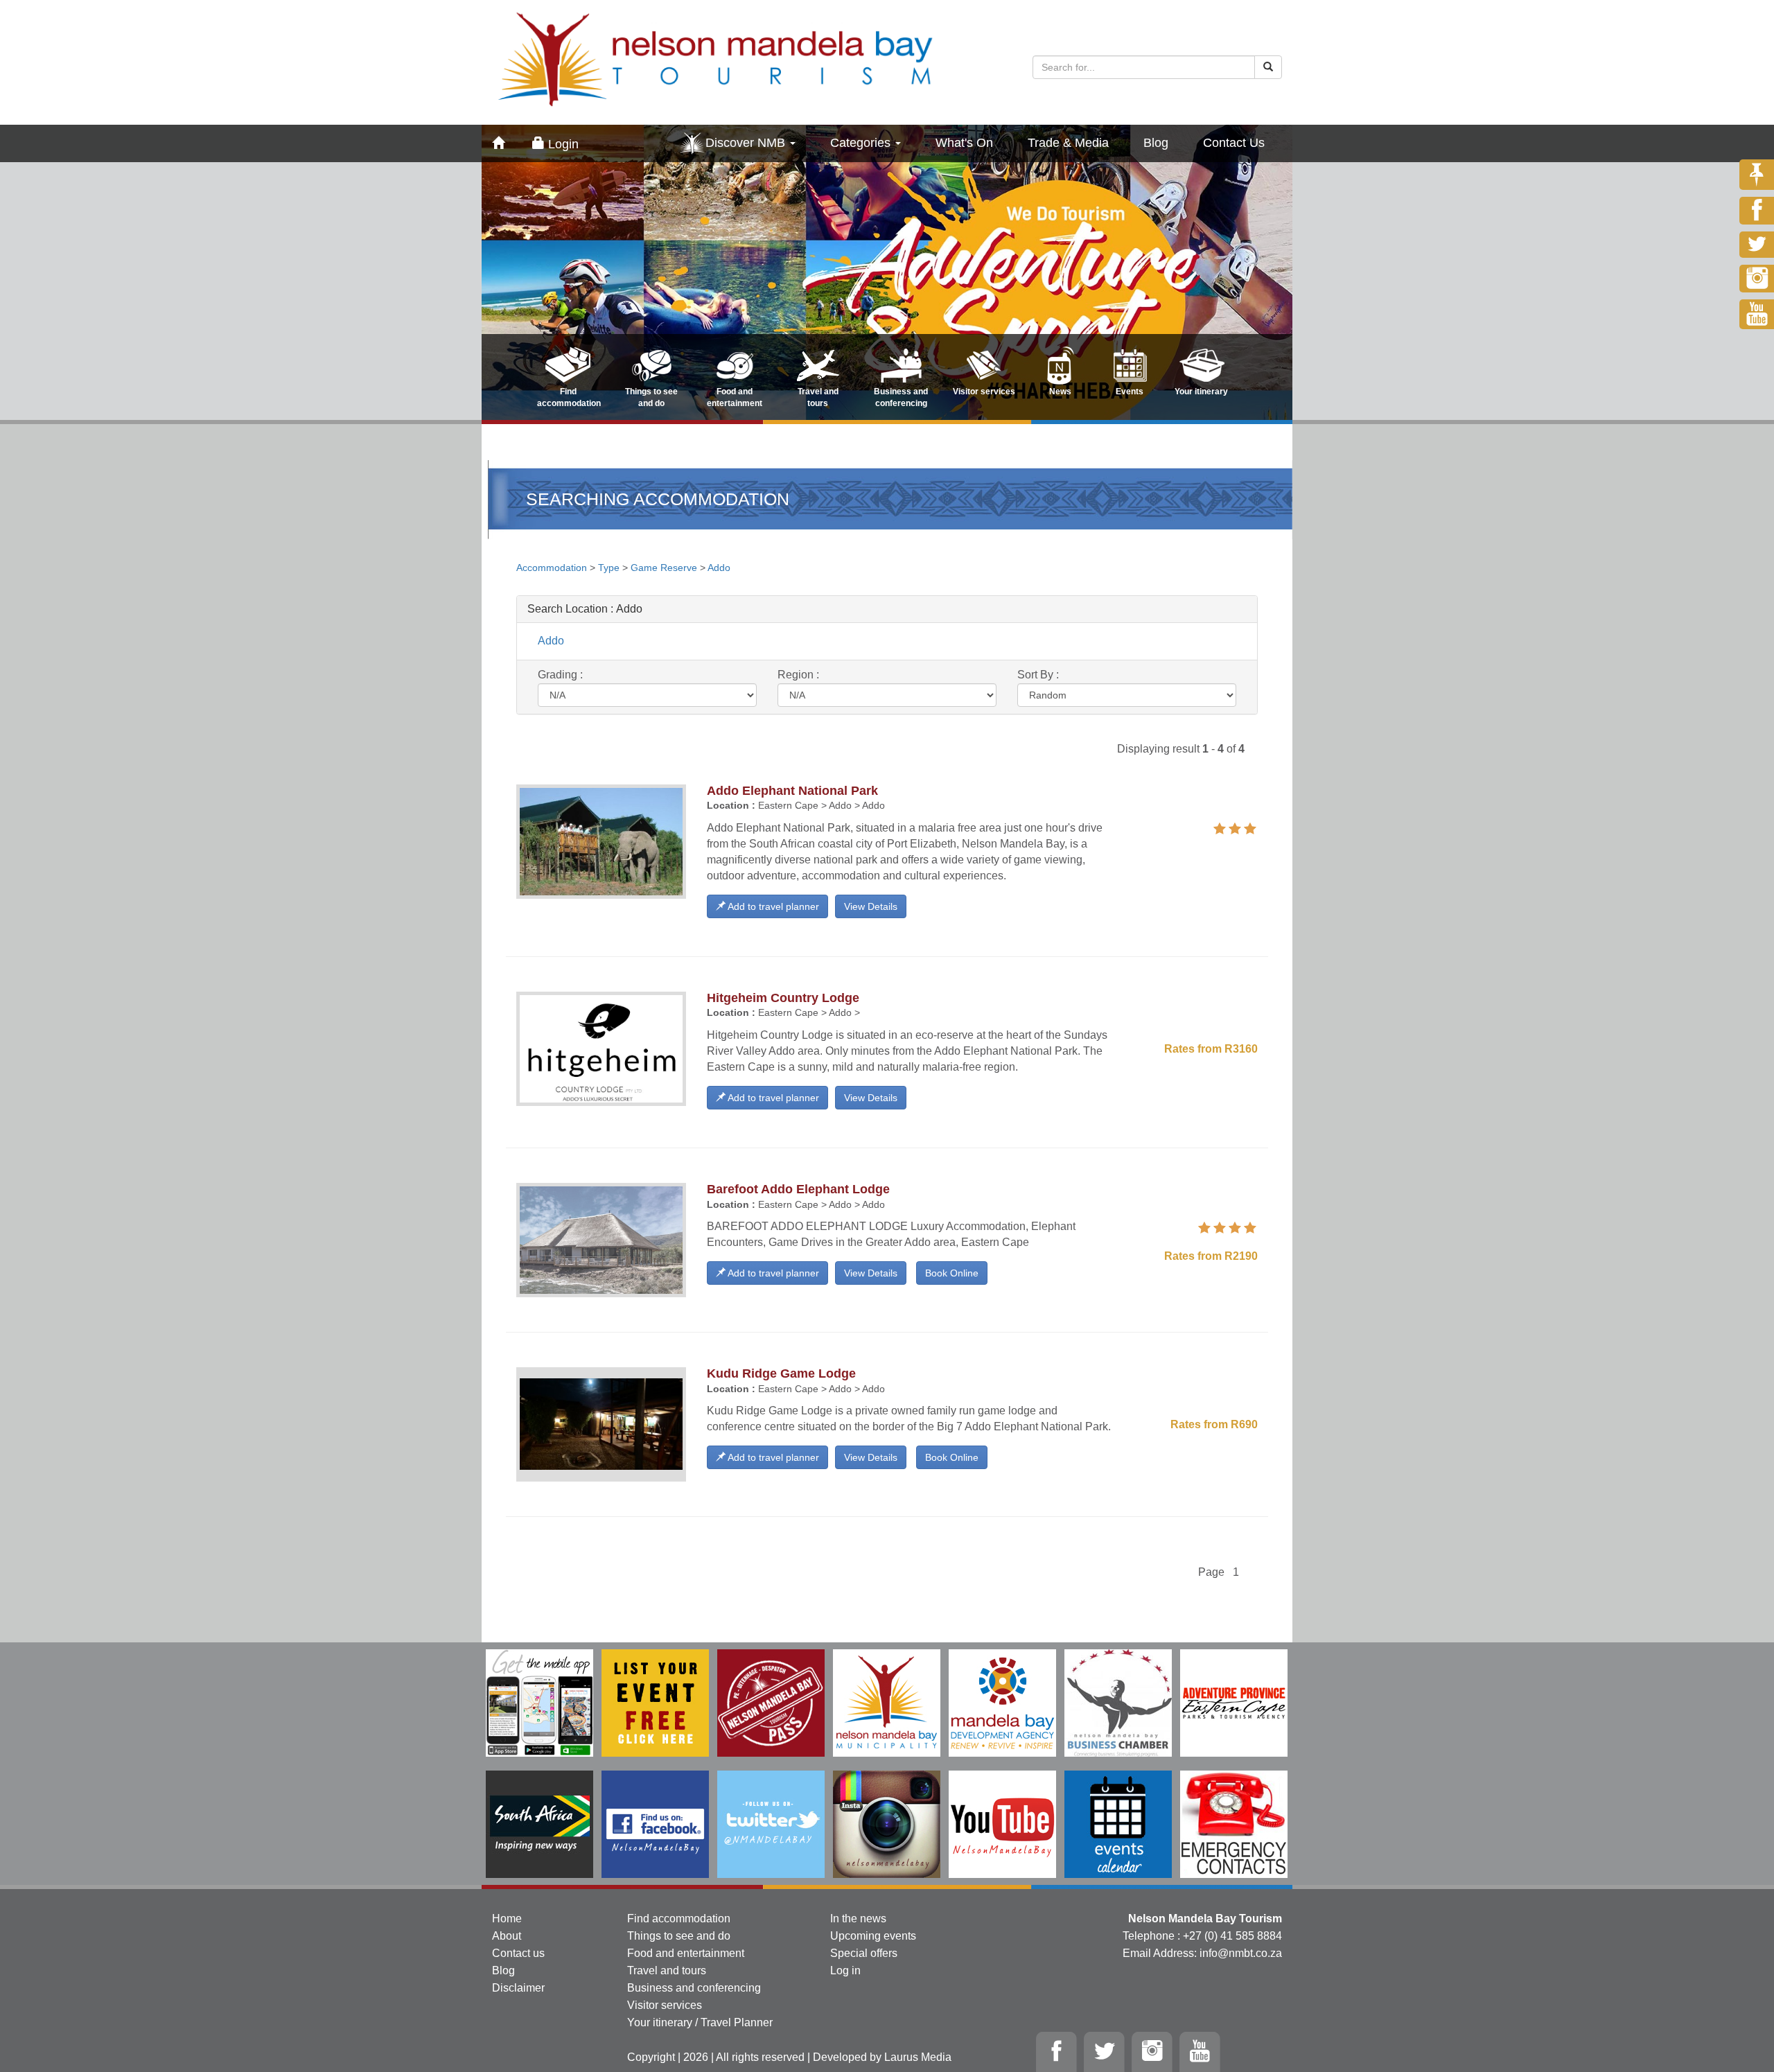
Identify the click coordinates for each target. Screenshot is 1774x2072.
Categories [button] (862, 143)
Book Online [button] (952, 1273)
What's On (964, 143)
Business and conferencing (694, 1988)
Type (609, 568)
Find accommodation (679, 1919)
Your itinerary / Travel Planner (700, 2022)
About (507, 1936)
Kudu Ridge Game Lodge (781, 1373)
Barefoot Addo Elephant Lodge (798, 1189)
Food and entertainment (686, 1953)
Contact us (518, 1953)
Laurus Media (918, 2057)
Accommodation (553, 568)
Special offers (864, 1953)
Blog (1156, 143)
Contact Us (1234, 143)
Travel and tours (667, 1970)
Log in (845, 1970)
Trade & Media (1068, 143)
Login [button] (562, 144)
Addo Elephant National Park (792, 791)
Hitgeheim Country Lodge (783, 998)
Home (507, 1919)
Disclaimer (518, 1988)
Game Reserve (664, 568)
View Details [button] (871, 906)
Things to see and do (679, 1936)
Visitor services (665, 2005)
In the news (858, 1919)
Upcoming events (873, 1936)
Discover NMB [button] (747, 143)
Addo (719, 568)
